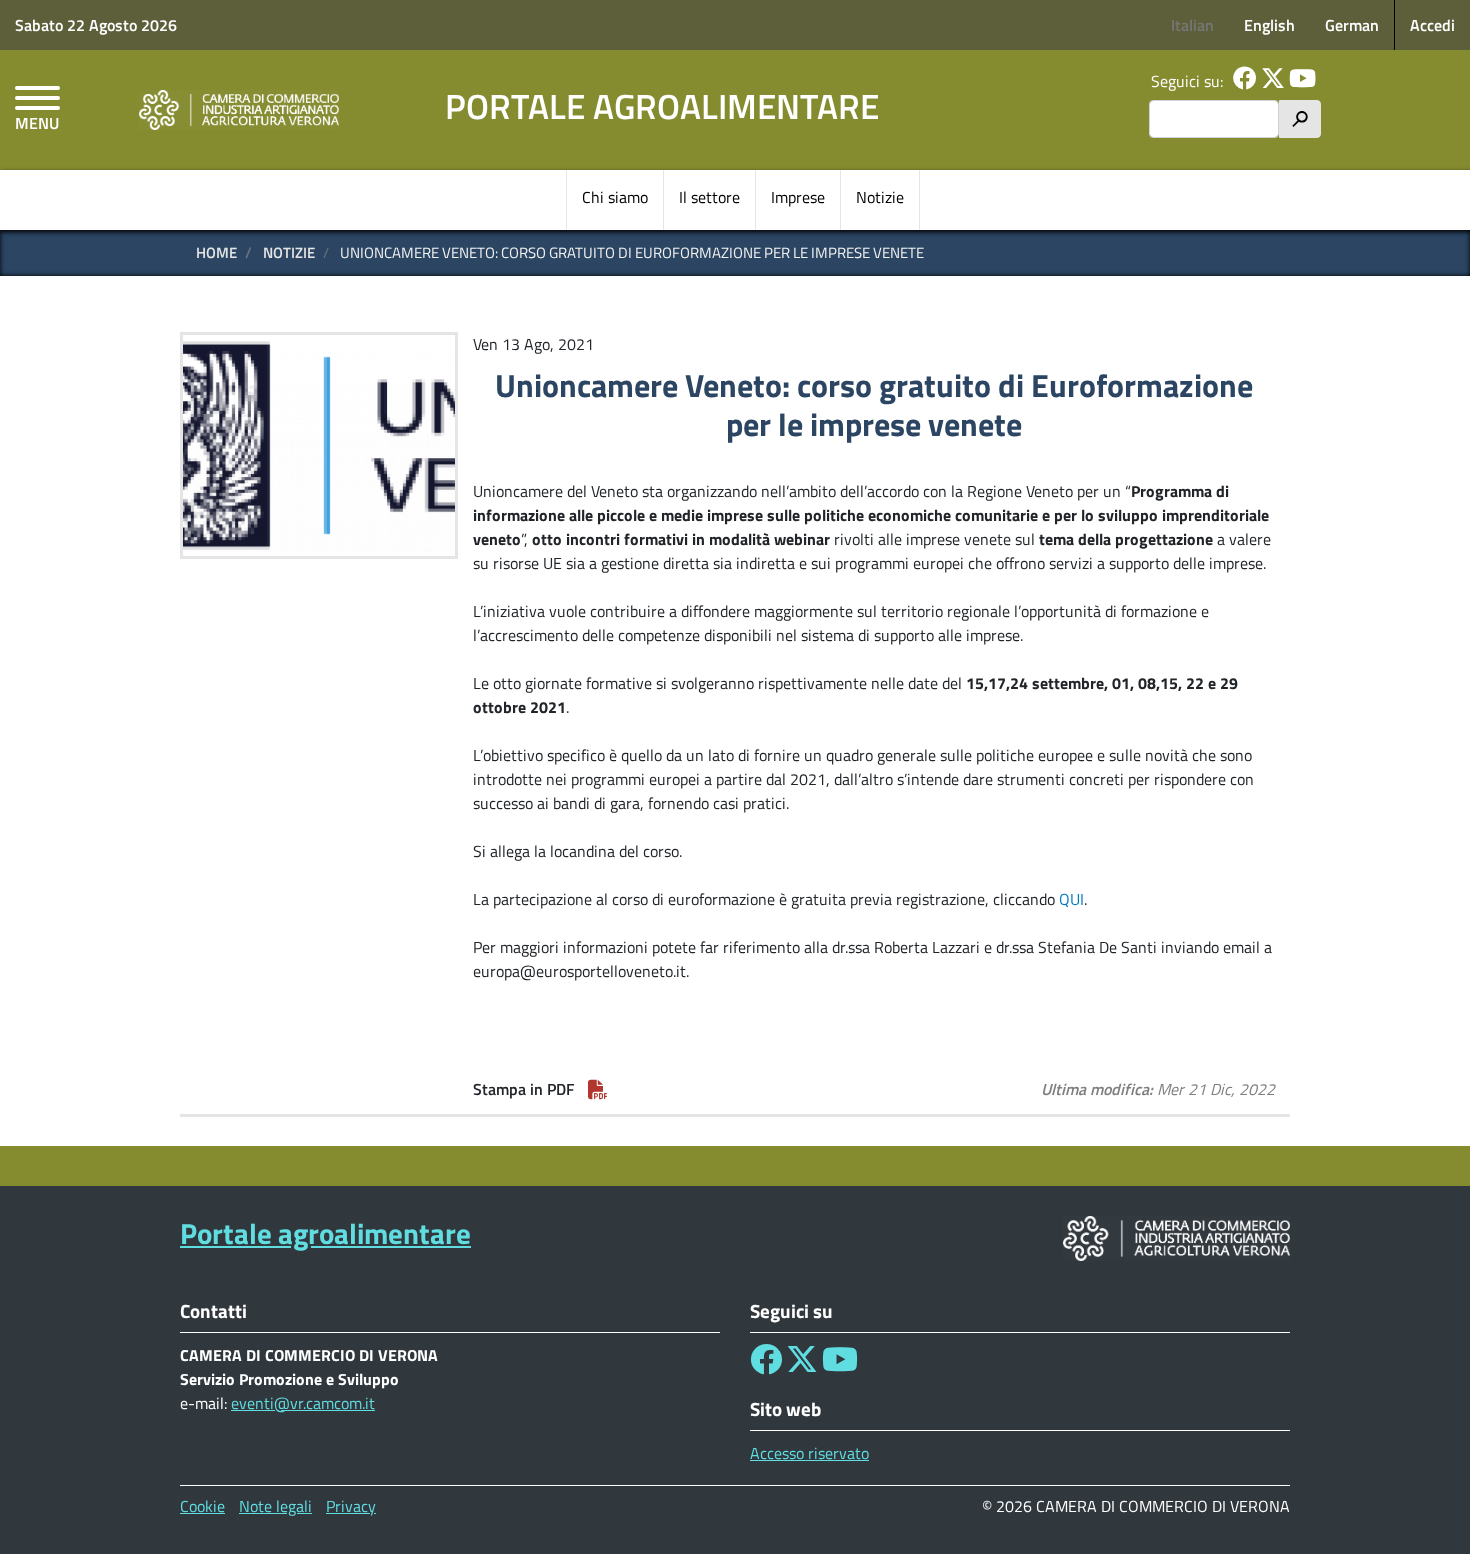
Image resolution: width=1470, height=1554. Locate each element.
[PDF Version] (598, 1089)
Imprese (798, 197)
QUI (1071, 899)
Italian (1192, 25)
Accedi (1432, 25)
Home (216, 252)
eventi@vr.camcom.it (303, 1403)
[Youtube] (1302, 81)
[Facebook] (1245, 81)
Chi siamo (615, 197)
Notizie (880, 197)
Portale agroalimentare (662, 106)
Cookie (202, 1506)
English (1269, 25)
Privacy (351, 1506)
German (1352, 25)
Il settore (709, 197)
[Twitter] (1273, 81)
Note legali (275, 1506)
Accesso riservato (809, 1453)
